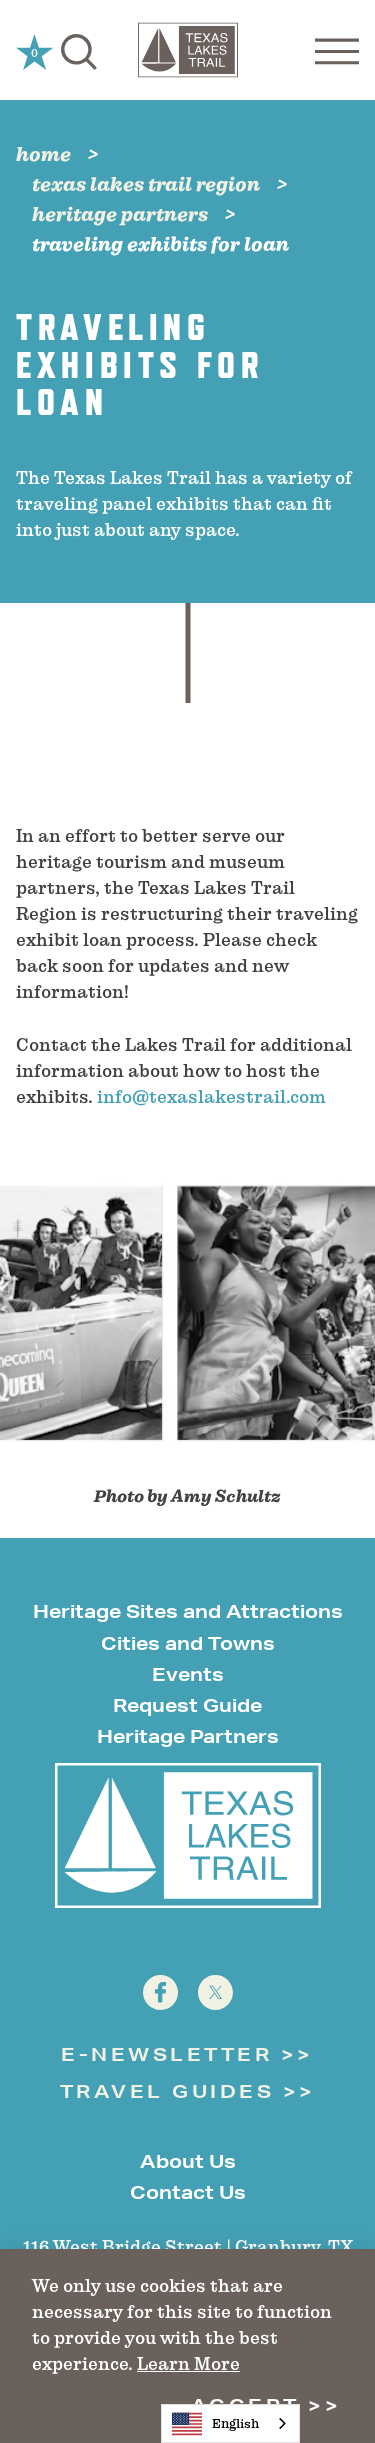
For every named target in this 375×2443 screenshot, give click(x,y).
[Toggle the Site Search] (79, 50)
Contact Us (188, 2192)
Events (188, 1674)
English (235, 2423)
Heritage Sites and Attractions (188, 1611)
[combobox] (230, 2423)
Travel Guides (167, 2091)
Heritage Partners (188, 1736)
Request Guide (187, 1705)
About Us (188, 2161)
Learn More (188, 2364)
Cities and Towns (188, 1643)
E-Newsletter (166, 2054)
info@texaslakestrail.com (211, 1097)
